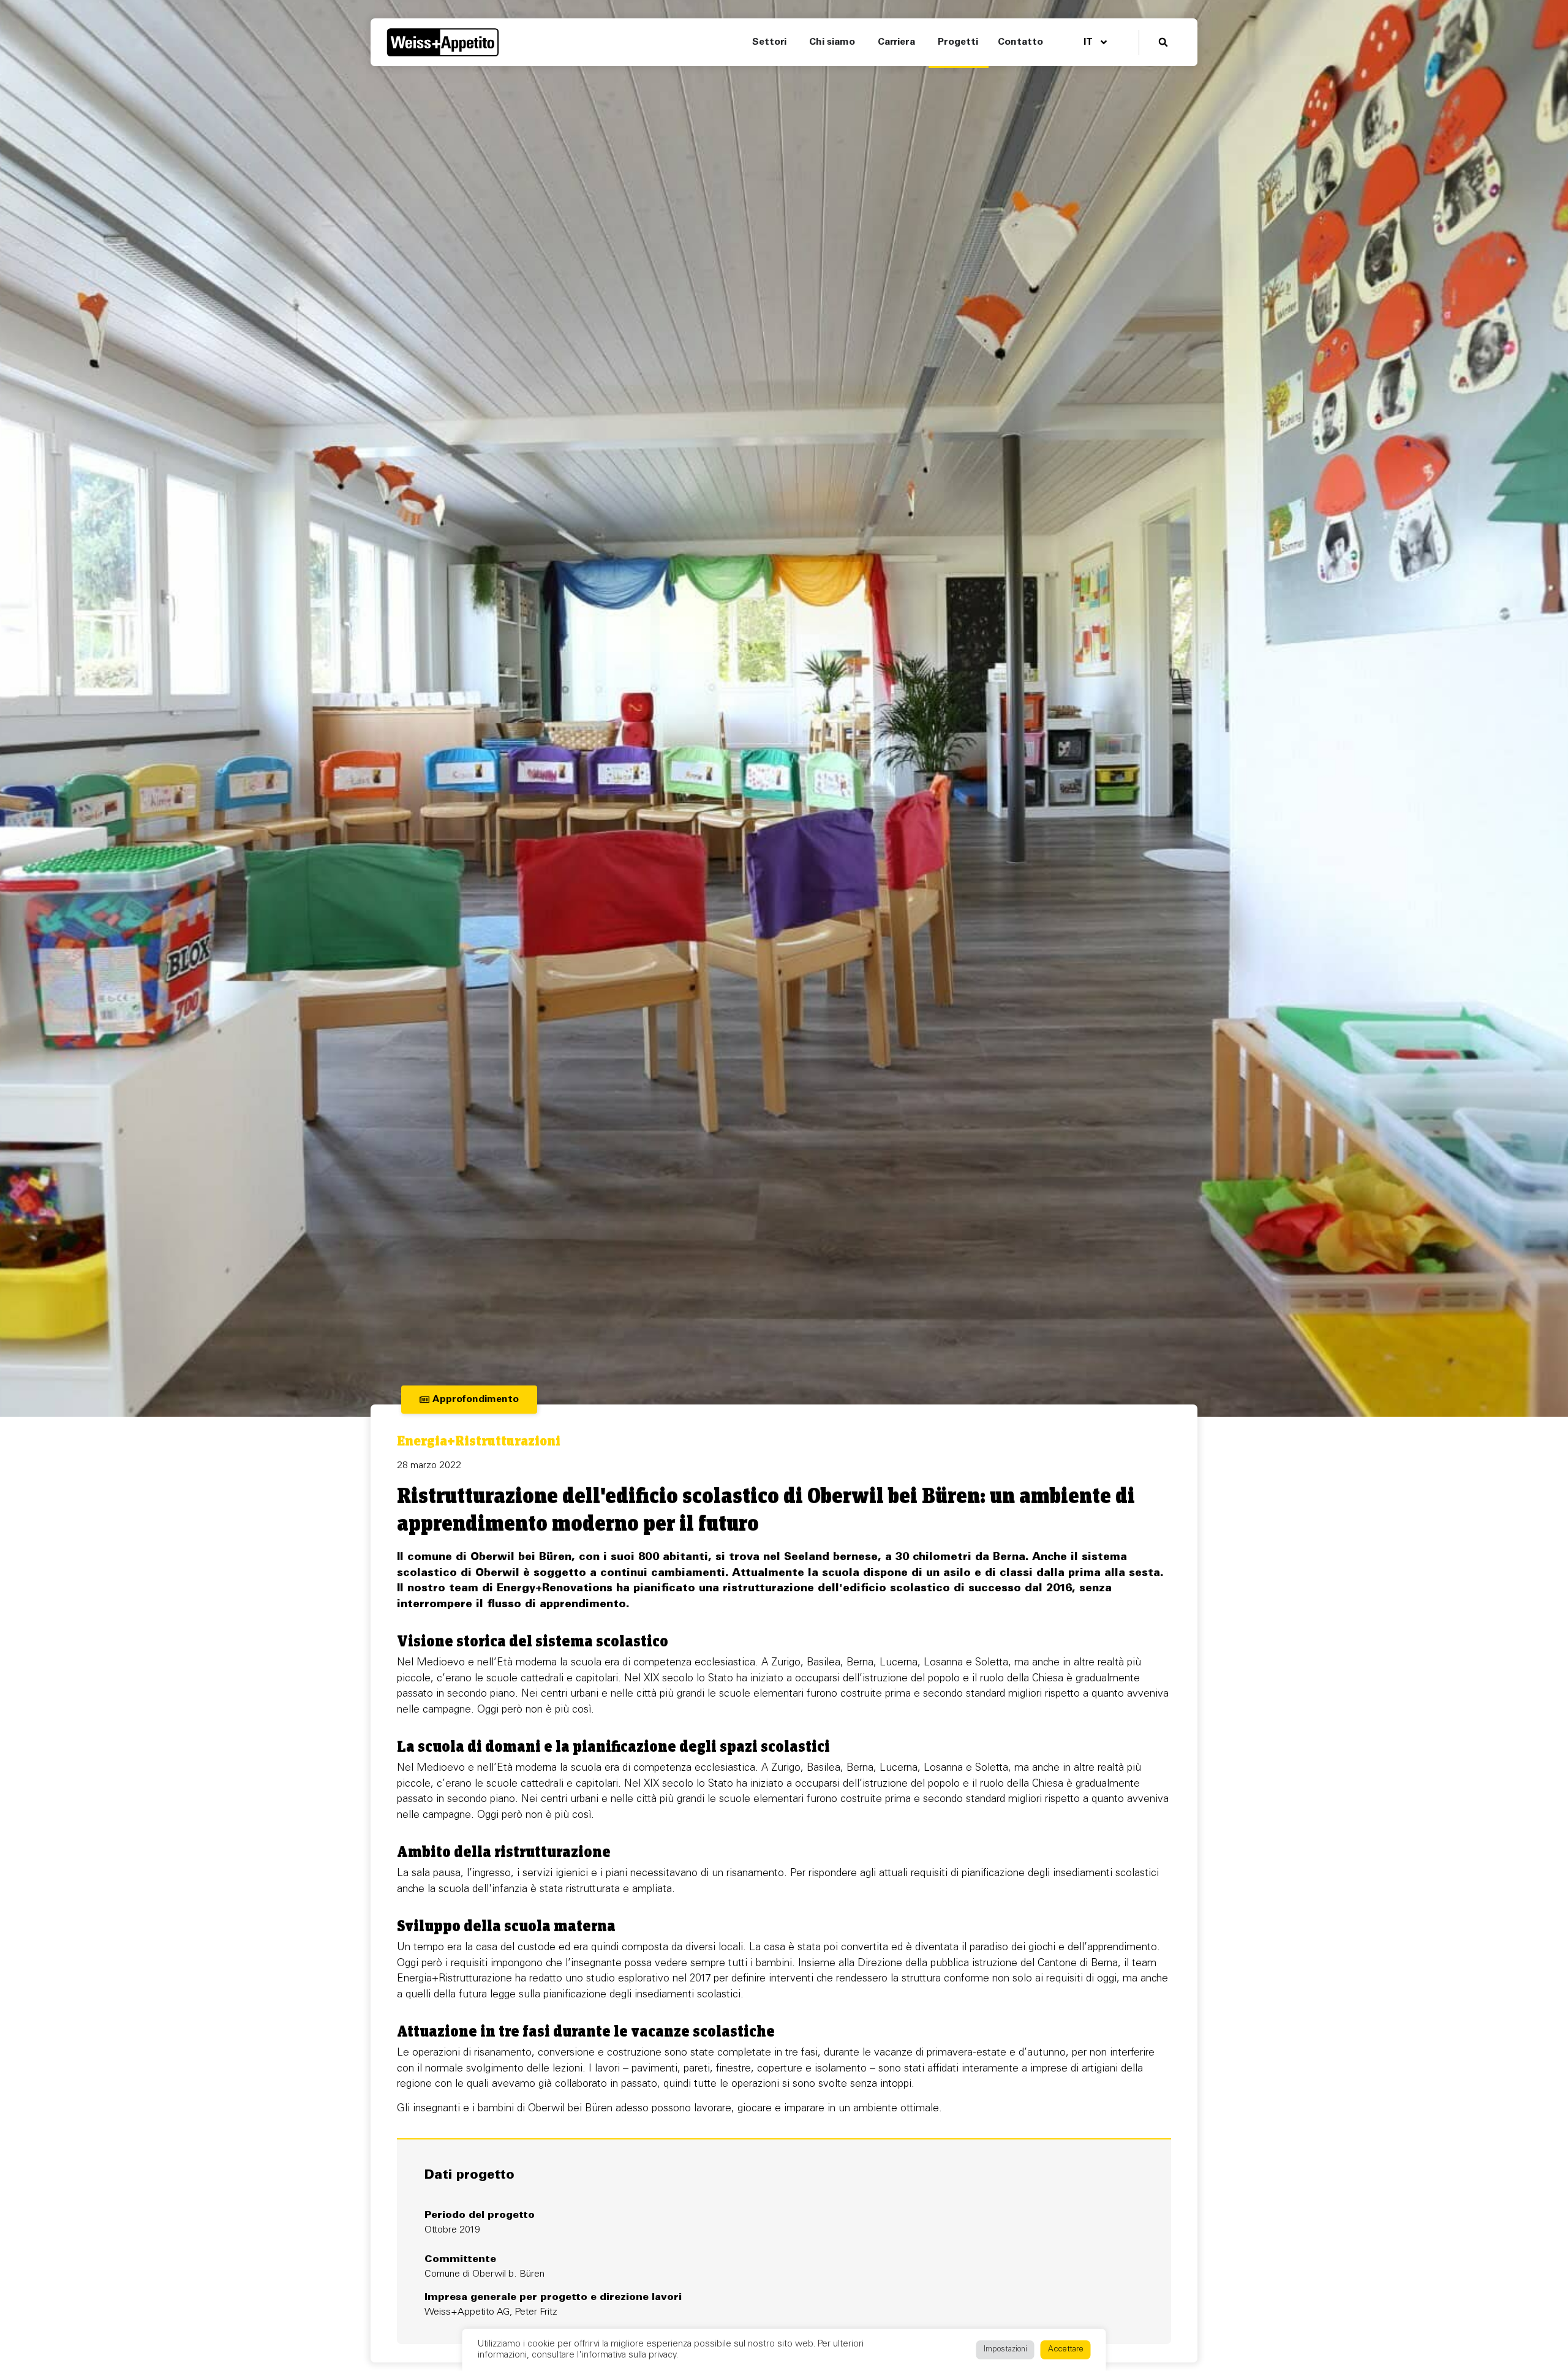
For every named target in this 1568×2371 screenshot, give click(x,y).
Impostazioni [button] (1005, 2350)
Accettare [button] (1066, 2350)
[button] (1163, 43)
